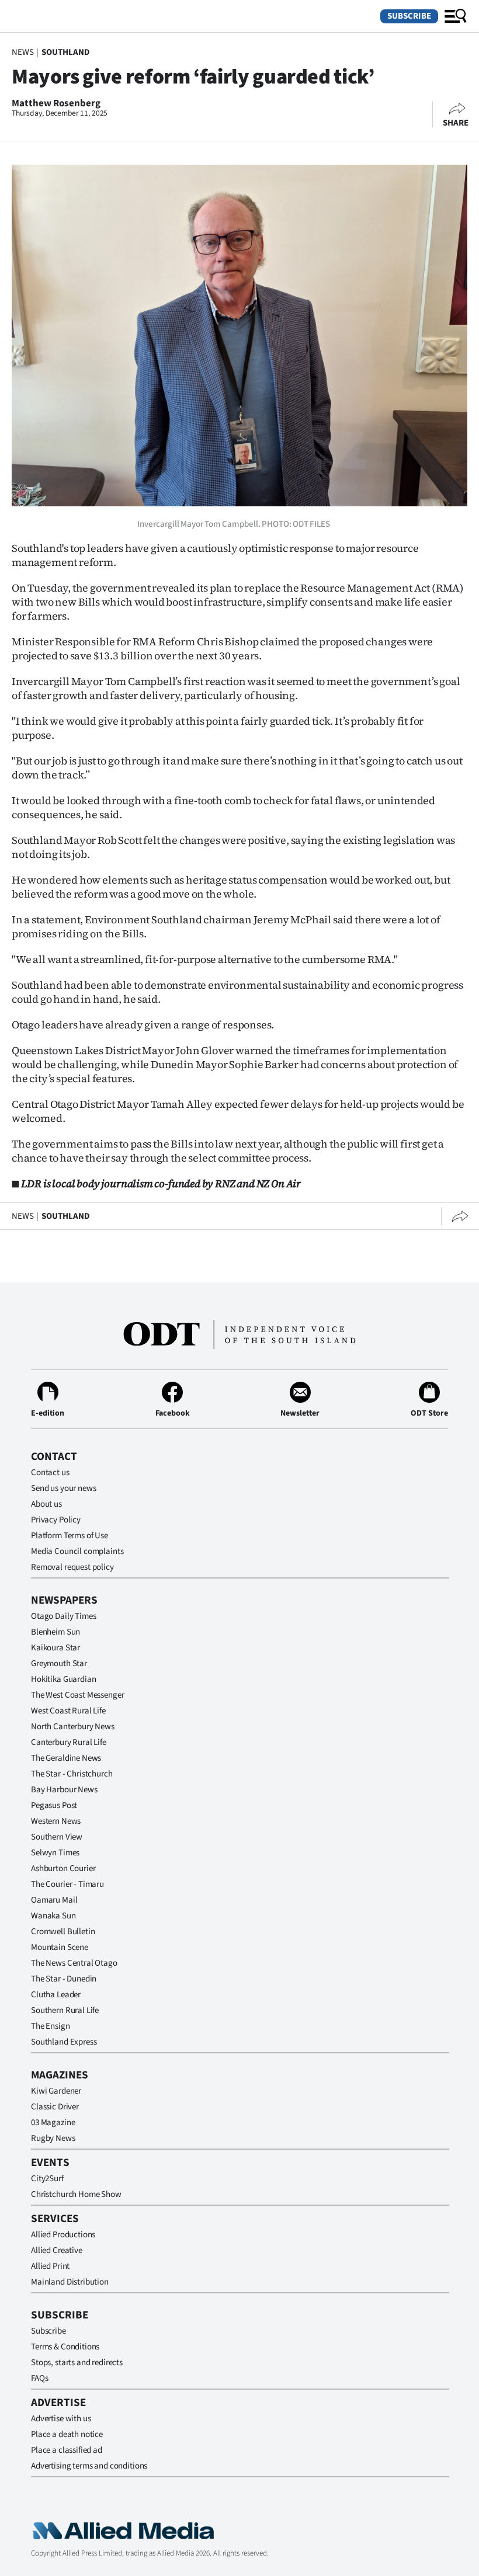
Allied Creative (57, 2250)
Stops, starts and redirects (77, 2363)
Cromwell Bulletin (63, 1932)
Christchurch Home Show (76, 2194)
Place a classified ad (67, 2450)
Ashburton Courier (63, 1868)
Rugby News (53, 2138)
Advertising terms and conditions (89, 2466)
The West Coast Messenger (77, 1695)
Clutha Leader (56, 1995)
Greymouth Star (59, 1664)
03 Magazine (53, 2123)
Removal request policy (72, 1567)
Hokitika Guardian (63, 1679)
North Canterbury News (73, 1727)
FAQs (39, 2378)
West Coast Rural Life (68, 1711)
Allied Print (50, 2266)
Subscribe (409, 16)
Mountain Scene (60, 1947)
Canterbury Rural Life (69, 1742)
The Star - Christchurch (72, 1774)
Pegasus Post (54, 1805)
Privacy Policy (56, 1520)
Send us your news (63, 1488)
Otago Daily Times (63, 1616)
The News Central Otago (74, 1963)
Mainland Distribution (70, 2282)
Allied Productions (63, 2235)
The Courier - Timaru (67, 1884)
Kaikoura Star (55, 1648)
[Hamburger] (456, 16)
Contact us (50, 1473)
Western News (56, 1821)
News (22, 52)
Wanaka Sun (53, 1916)
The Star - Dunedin (64, 1979)
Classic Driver (55, 2107)
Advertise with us (61, 2419)
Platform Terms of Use (70, 1536)
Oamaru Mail (54, 1900)
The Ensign (51, 2026)
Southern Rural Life (65, 2010)
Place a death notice (67, 2434)
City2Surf (47, 2179)
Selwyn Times (55, 1853)
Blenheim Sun (55, 1632)
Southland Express (64, 2042)
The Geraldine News (66, 1758)
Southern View (57, 1837)
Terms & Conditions (65, 2347)
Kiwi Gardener (56, 2091)
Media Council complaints (77, 1551)
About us (46, 1504)
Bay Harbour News (64, 1790)
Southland (66, 52)
